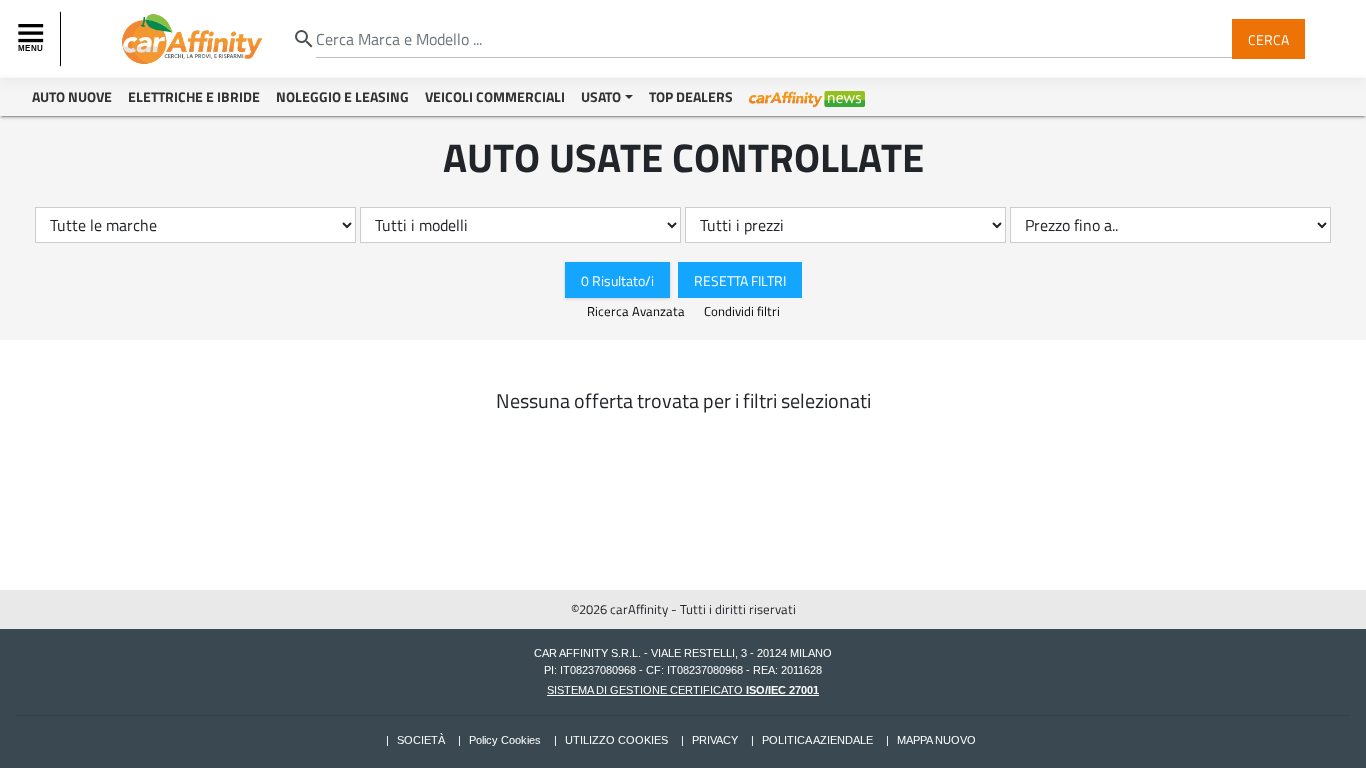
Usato (601, 96)
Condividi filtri (742, 311)
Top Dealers (691, 96)
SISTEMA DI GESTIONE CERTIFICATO (683, 690)
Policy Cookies (505, 740)
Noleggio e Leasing (342, 96)
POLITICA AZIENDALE (817, 740)
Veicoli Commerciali (495, 96)
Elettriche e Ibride (194, 96)
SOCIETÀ (421, 740)
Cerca (1268, 38)
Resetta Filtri (740, 279)
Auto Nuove (72, 96)
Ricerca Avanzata (637, 311)
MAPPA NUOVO (936, 740)
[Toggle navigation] (33, 39)
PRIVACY (715, 740)
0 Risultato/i (617, 279)
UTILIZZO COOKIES (616, 740)
